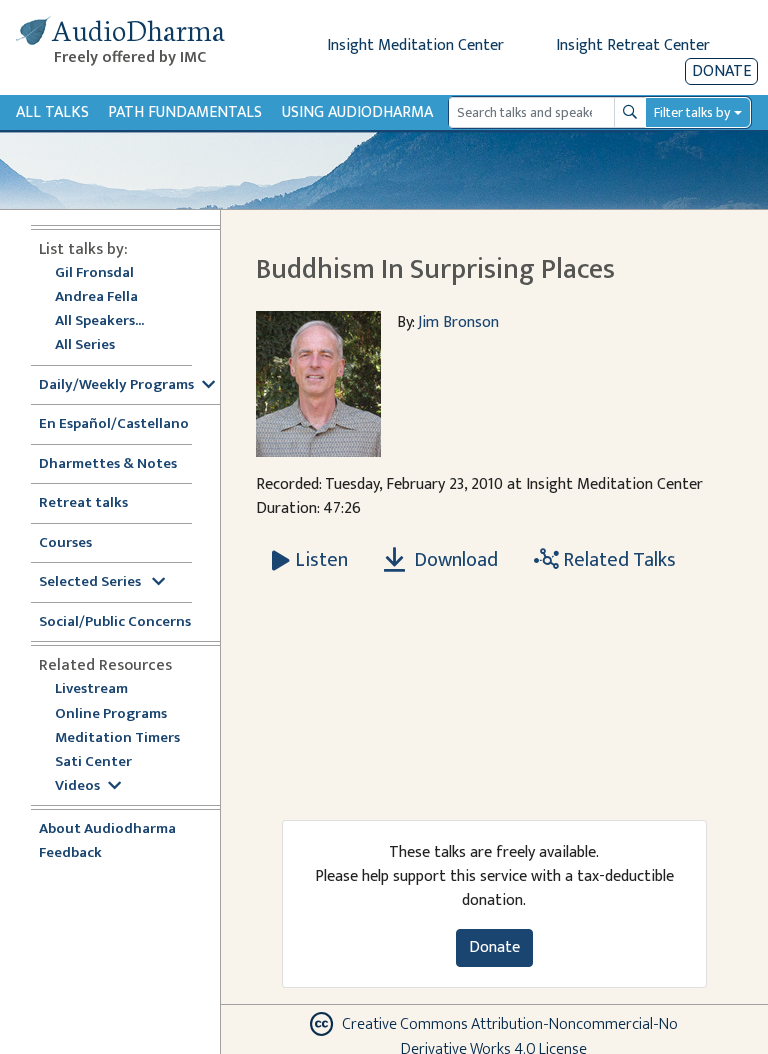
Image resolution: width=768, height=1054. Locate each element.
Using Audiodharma (357, 112)
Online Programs (111, 714)
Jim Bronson (458, 322)
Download (454, 560)
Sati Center (93, 762)
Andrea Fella (96, 297)
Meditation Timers (117, 738)
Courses (65, 543)
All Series (85, 345)
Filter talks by (692, 112)
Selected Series (91, 582)
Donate (721, 71)
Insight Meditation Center (415, 45)
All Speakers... (99, 321)
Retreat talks (83, 503)
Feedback (70, 853)
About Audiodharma (107, 829)
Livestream (91, 689)
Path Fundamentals (185, 112)
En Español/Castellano (114, 424)
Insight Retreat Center (633, 45)
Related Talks (617, 560)
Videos (77, 786)
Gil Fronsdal (94, 273)
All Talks (52, 112)
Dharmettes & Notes (108, 464)
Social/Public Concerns (115, 622)
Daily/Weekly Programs (116, 385)
